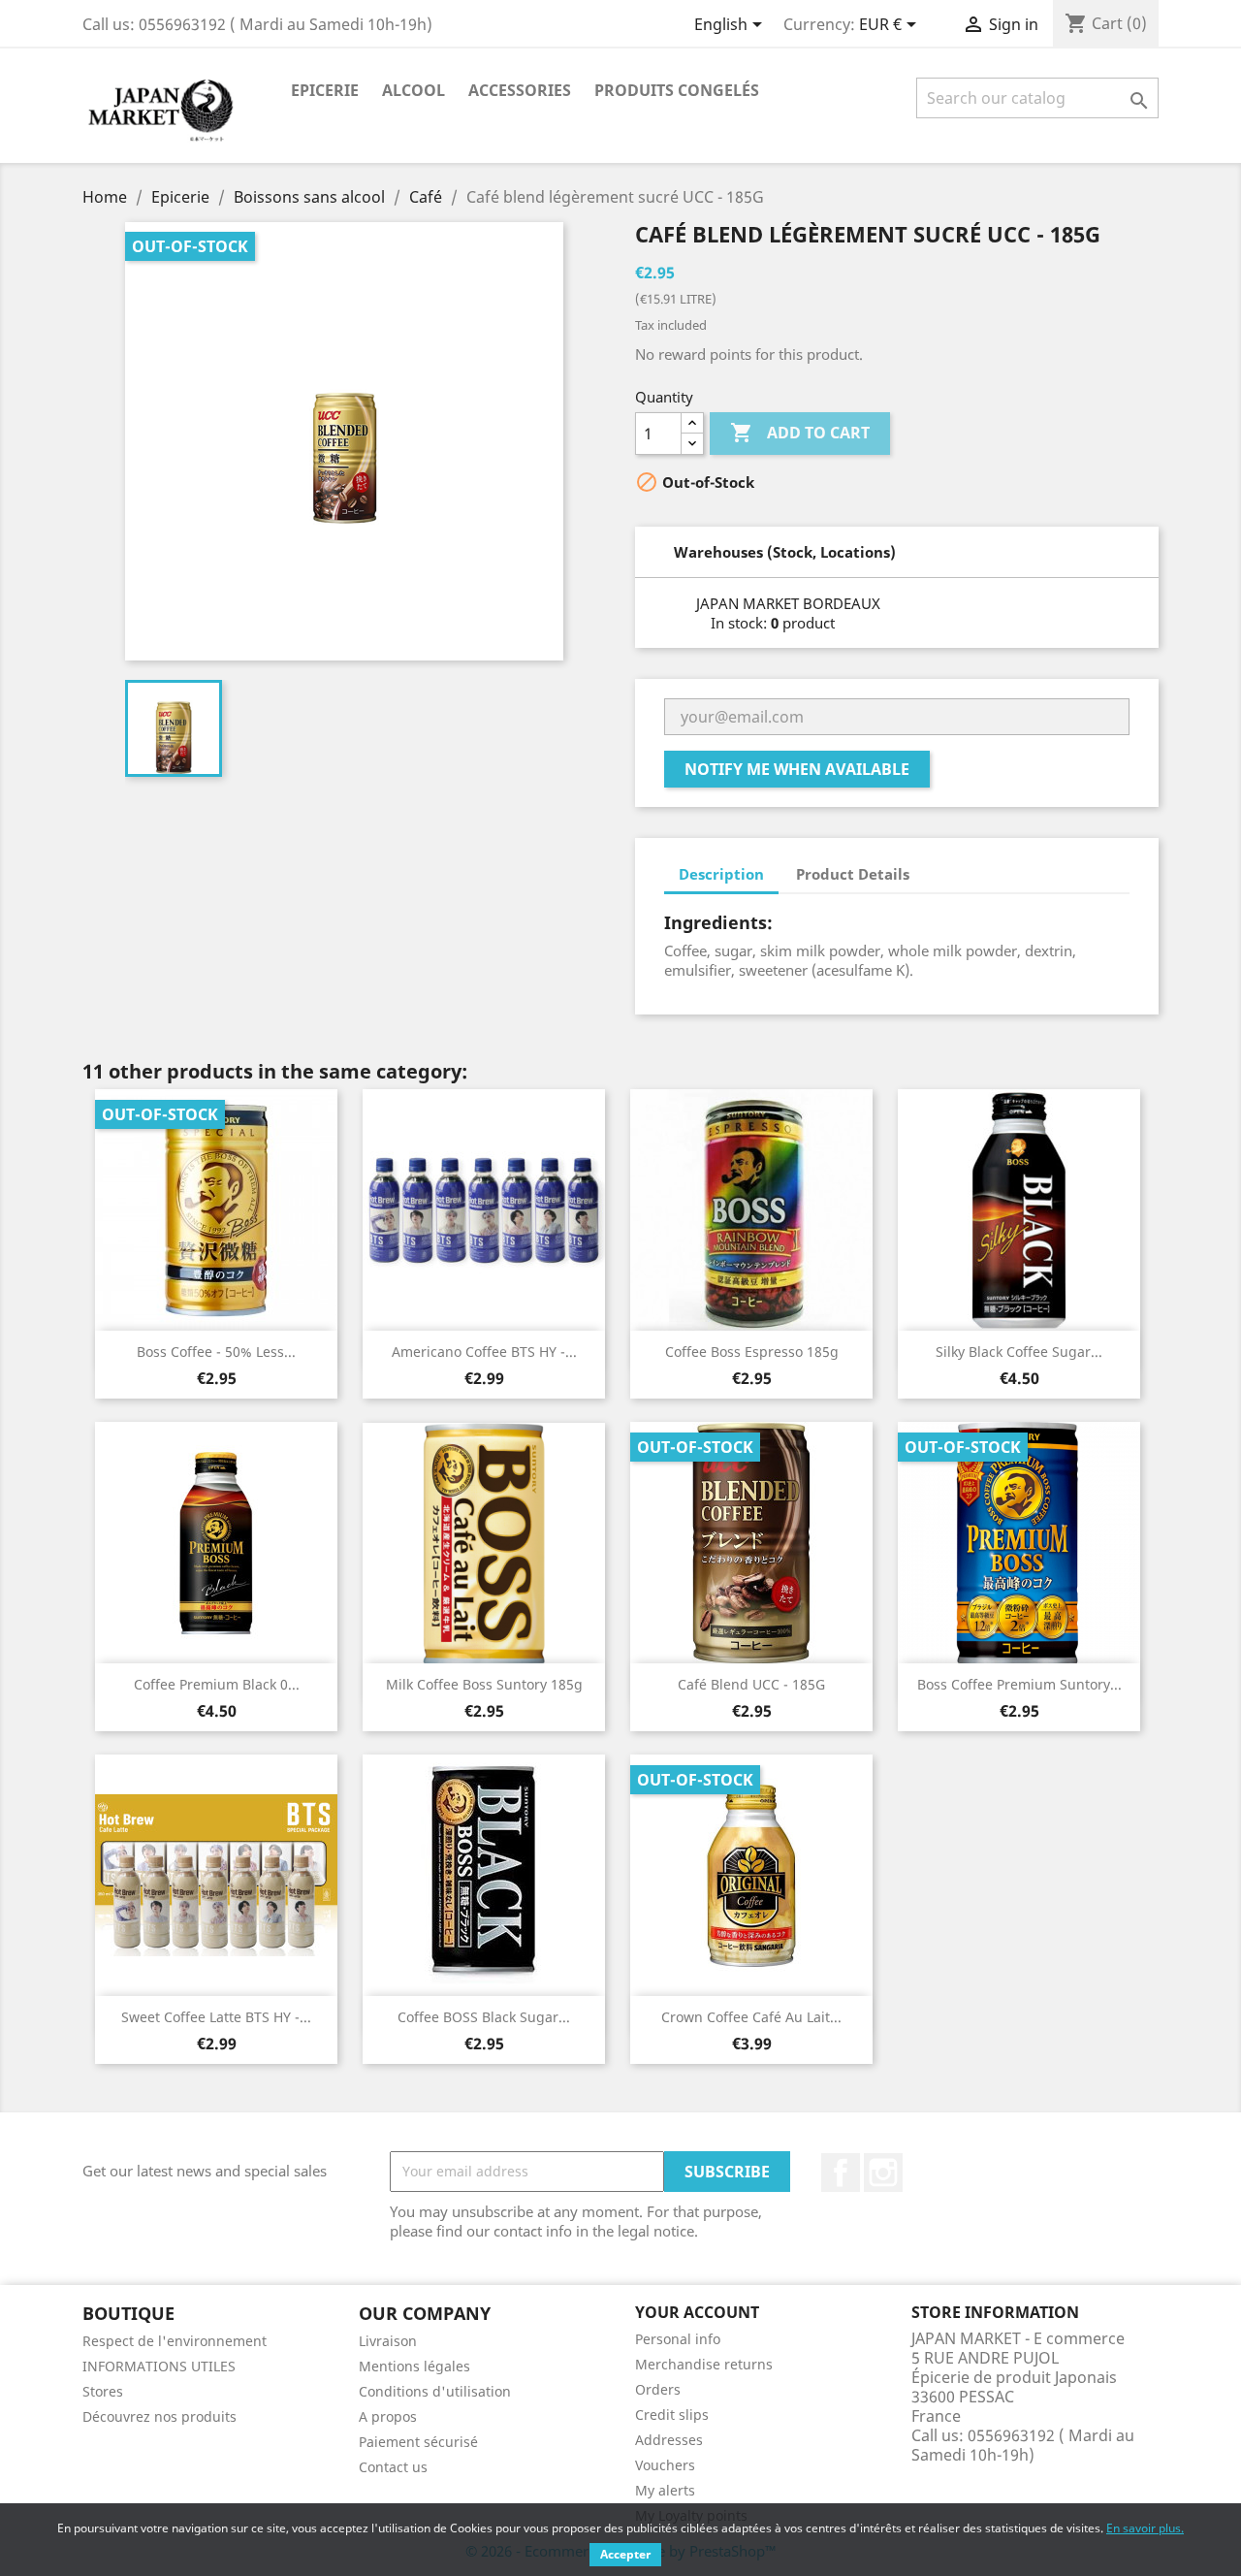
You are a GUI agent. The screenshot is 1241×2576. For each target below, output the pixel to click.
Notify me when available (797, 769)
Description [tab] (721, 874)
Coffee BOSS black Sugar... (484, 2017)
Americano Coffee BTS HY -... (484, 1352)
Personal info (678, 2339)
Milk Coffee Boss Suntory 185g (484, 1684)
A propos (388, 2416)
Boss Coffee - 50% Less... (216, 1352)
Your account (697, 2312)
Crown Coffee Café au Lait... (751, 2017)
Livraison (388, 2341)
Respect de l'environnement (175, 2341)
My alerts (665, 2490)
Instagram (883, 2173)
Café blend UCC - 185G (751, 1684)
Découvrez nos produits (159, 2416)
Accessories (520, 90)
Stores (103, 2391)
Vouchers (665, 2465)
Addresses (669, 2440)
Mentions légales (414, 2366)
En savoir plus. (1145, 2528)
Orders (658, 2389)
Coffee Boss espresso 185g (752, 1352)
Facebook (841, 2173)
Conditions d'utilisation (435, 2391)
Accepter (625, 2554)
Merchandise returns (704, 2364)
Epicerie (325, 90)
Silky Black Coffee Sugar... (1019, 1352)
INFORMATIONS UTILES (159, 2366)
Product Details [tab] (853, 874)
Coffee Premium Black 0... (217, 1684)
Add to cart (800, 433)
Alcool (414, 90)
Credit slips (672, 2415)
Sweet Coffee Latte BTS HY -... (216, 2017)
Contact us (393, 2467)
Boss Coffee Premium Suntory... (1019, 1684)
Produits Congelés (677, 90)
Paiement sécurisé (418, 2442)
